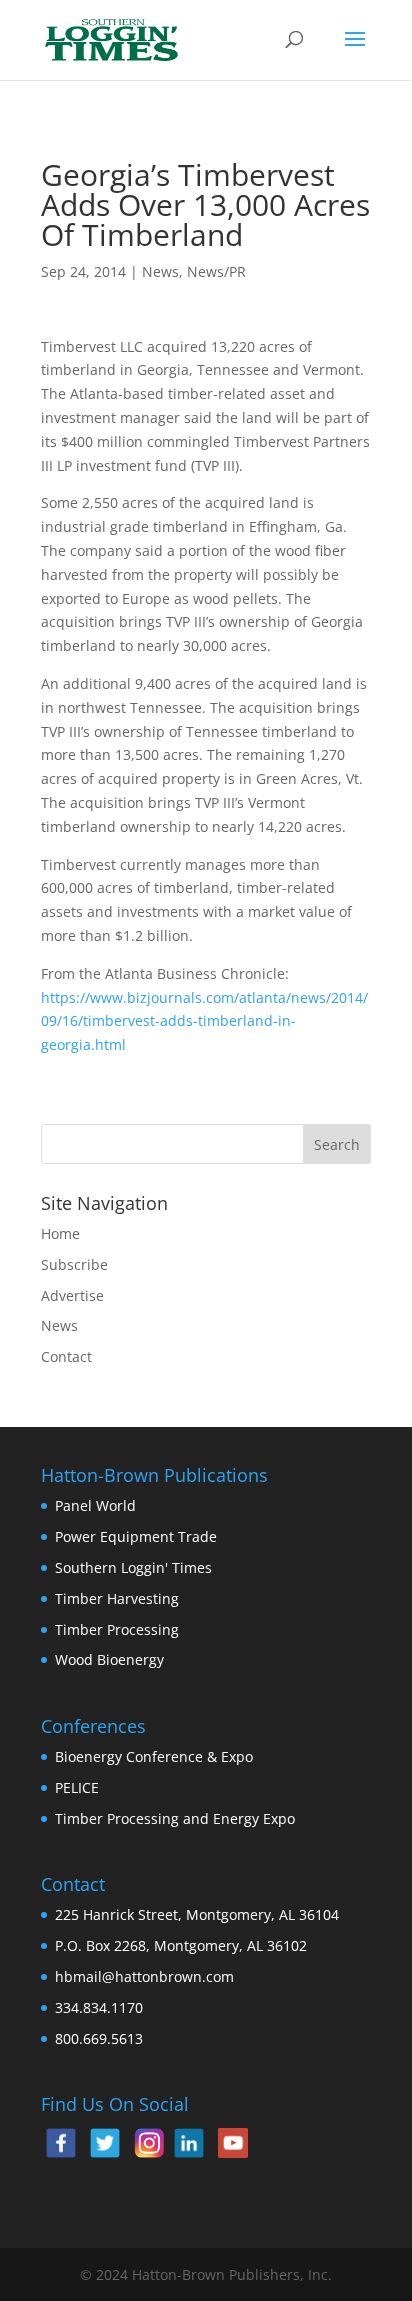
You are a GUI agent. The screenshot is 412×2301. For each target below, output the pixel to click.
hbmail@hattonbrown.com (144, 1976)
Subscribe (74, 1264)
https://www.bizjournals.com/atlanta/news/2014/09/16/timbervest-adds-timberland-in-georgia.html (204, 1021)
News (160, 271)
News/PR (216, 271)
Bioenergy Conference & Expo (154, 1756)
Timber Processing (117, 1629)
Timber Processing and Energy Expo (175, 1818)
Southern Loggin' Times (133, 1567)
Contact (66, 1356)
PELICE (77, 1787)
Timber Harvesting (117, 1598)
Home (60, 1233)
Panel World (95, 1505)
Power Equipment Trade (136, 1536)
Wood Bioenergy (109, 1659)
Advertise (72, 1295)
